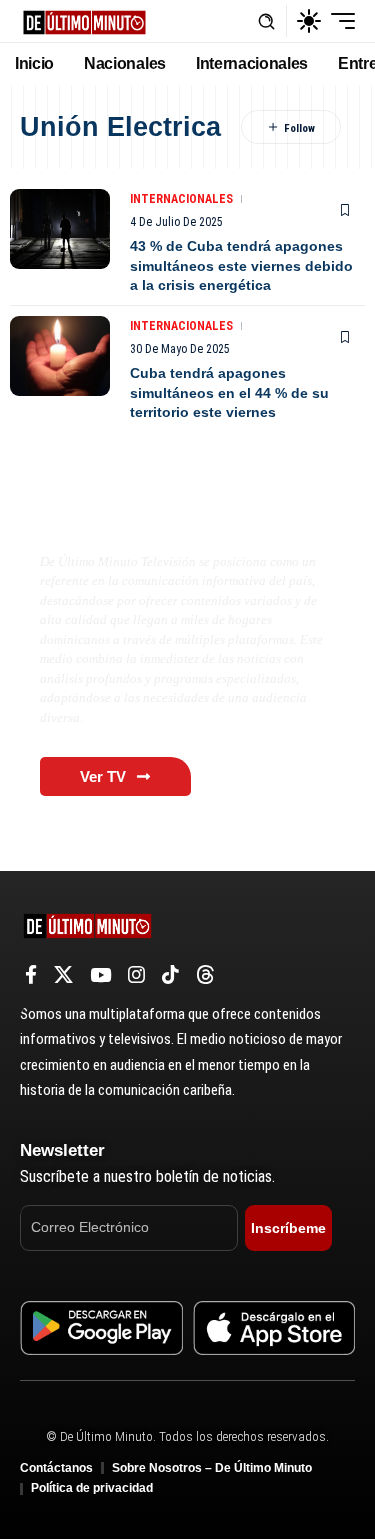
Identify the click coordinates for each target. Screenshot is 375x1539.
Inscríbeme (288, 1228)
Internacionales (181, 199)
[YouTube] (100, 975)
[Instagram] (136, 975)
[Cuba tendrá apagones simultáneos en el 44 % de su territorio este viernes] (60, 356)
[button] (266, 21)
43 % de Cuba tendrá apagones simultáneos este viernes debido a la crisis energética (241, 265)
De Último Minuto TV (136, 519)
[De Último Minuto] (84, 20)
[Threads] (205, 975)
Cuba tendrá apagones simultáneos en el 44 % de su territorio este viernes (229, 392)
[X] (63, 975)
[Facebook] (31, 975)
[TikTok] (170, 975)
